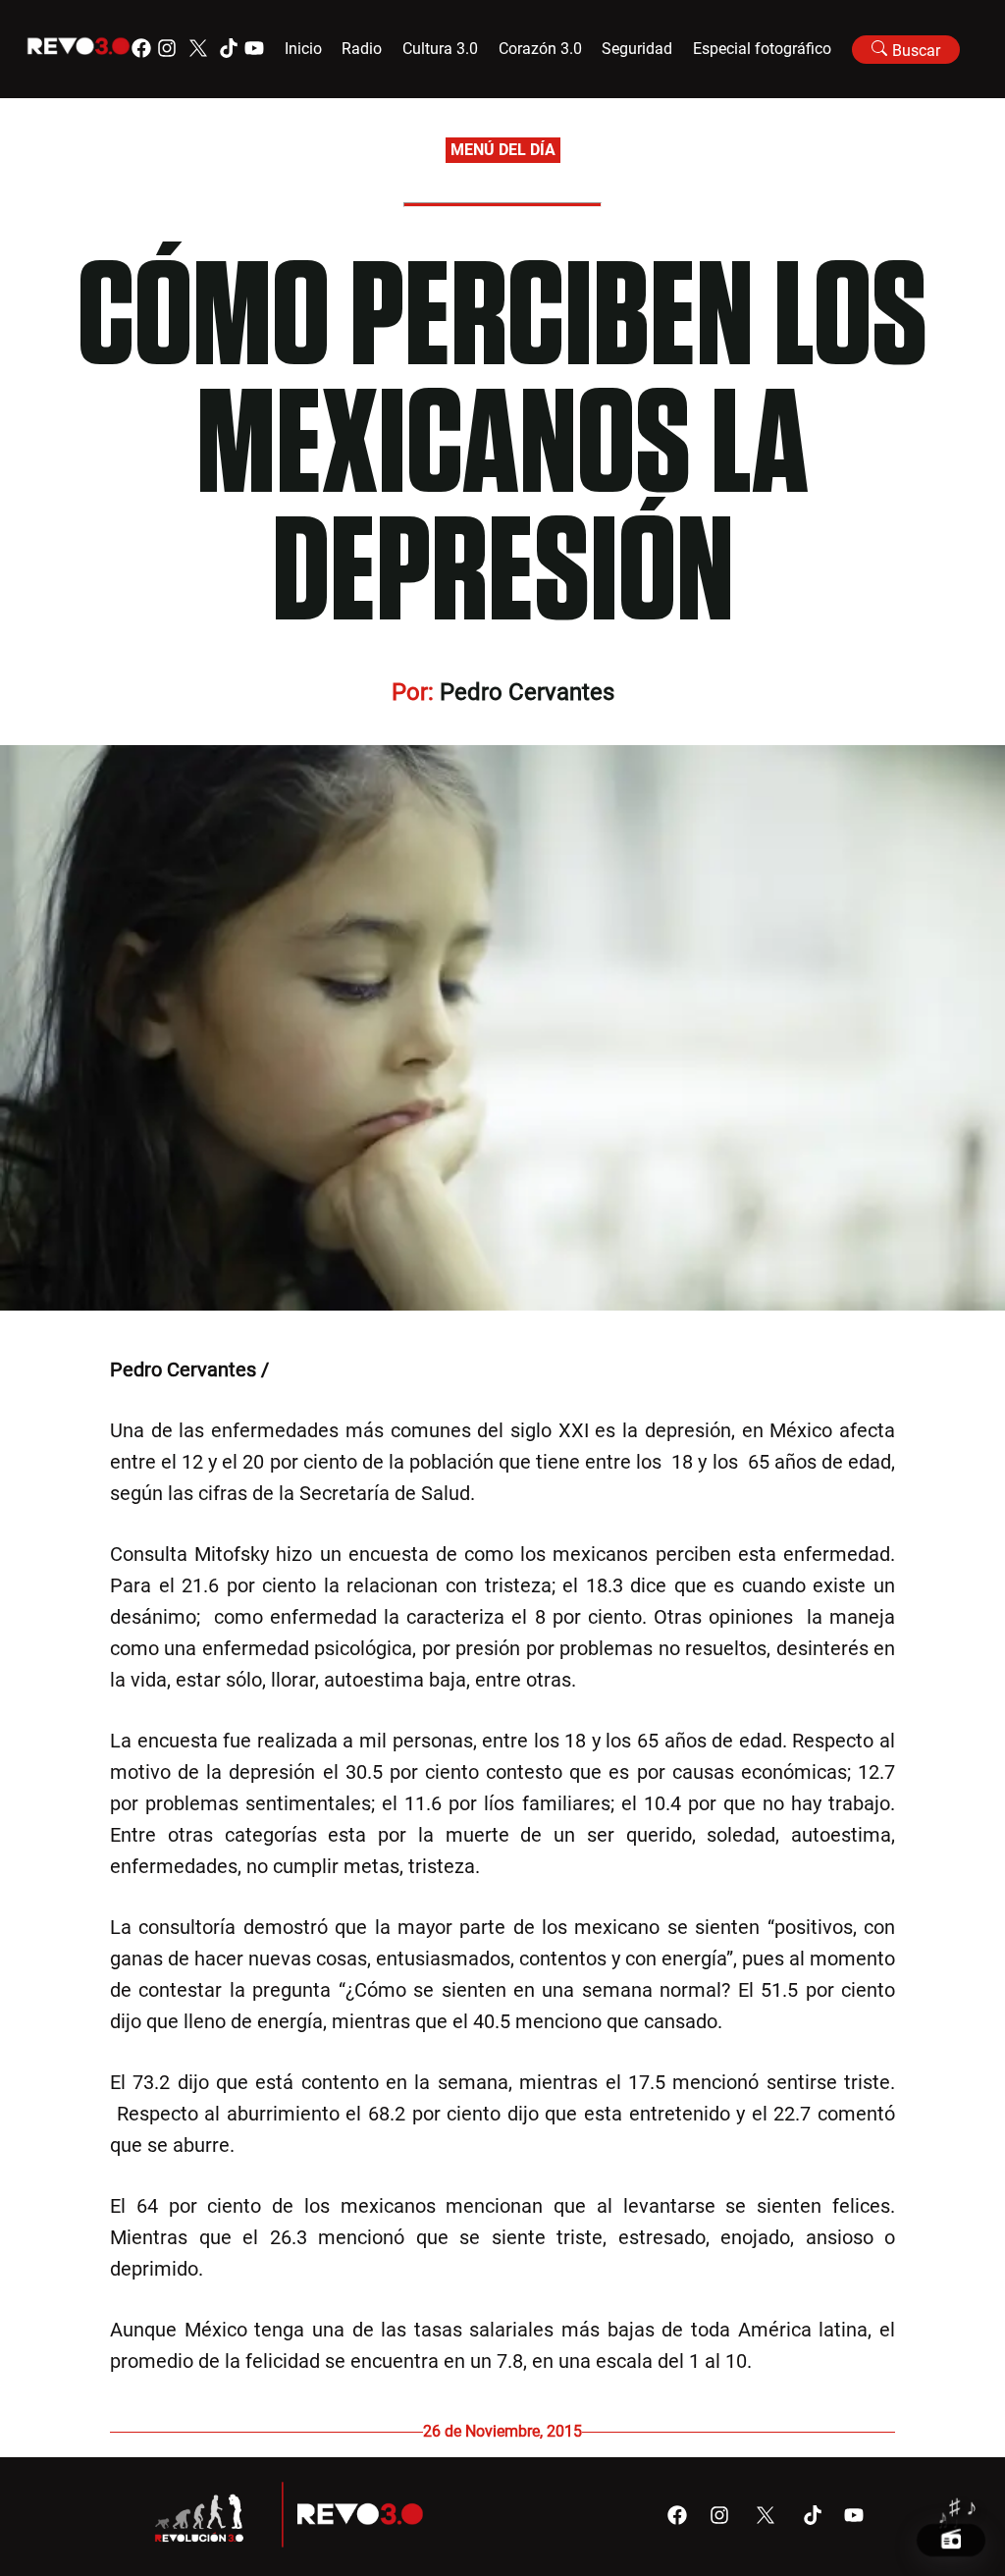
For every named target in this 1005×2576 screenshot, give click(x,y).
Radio (362, 49)
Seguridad (637, 49)
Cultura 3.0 (440, 49)
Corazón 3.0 (540, 49)
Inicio (303, 49)
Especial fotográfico (762, 49)
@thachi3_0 (325, 1369)
